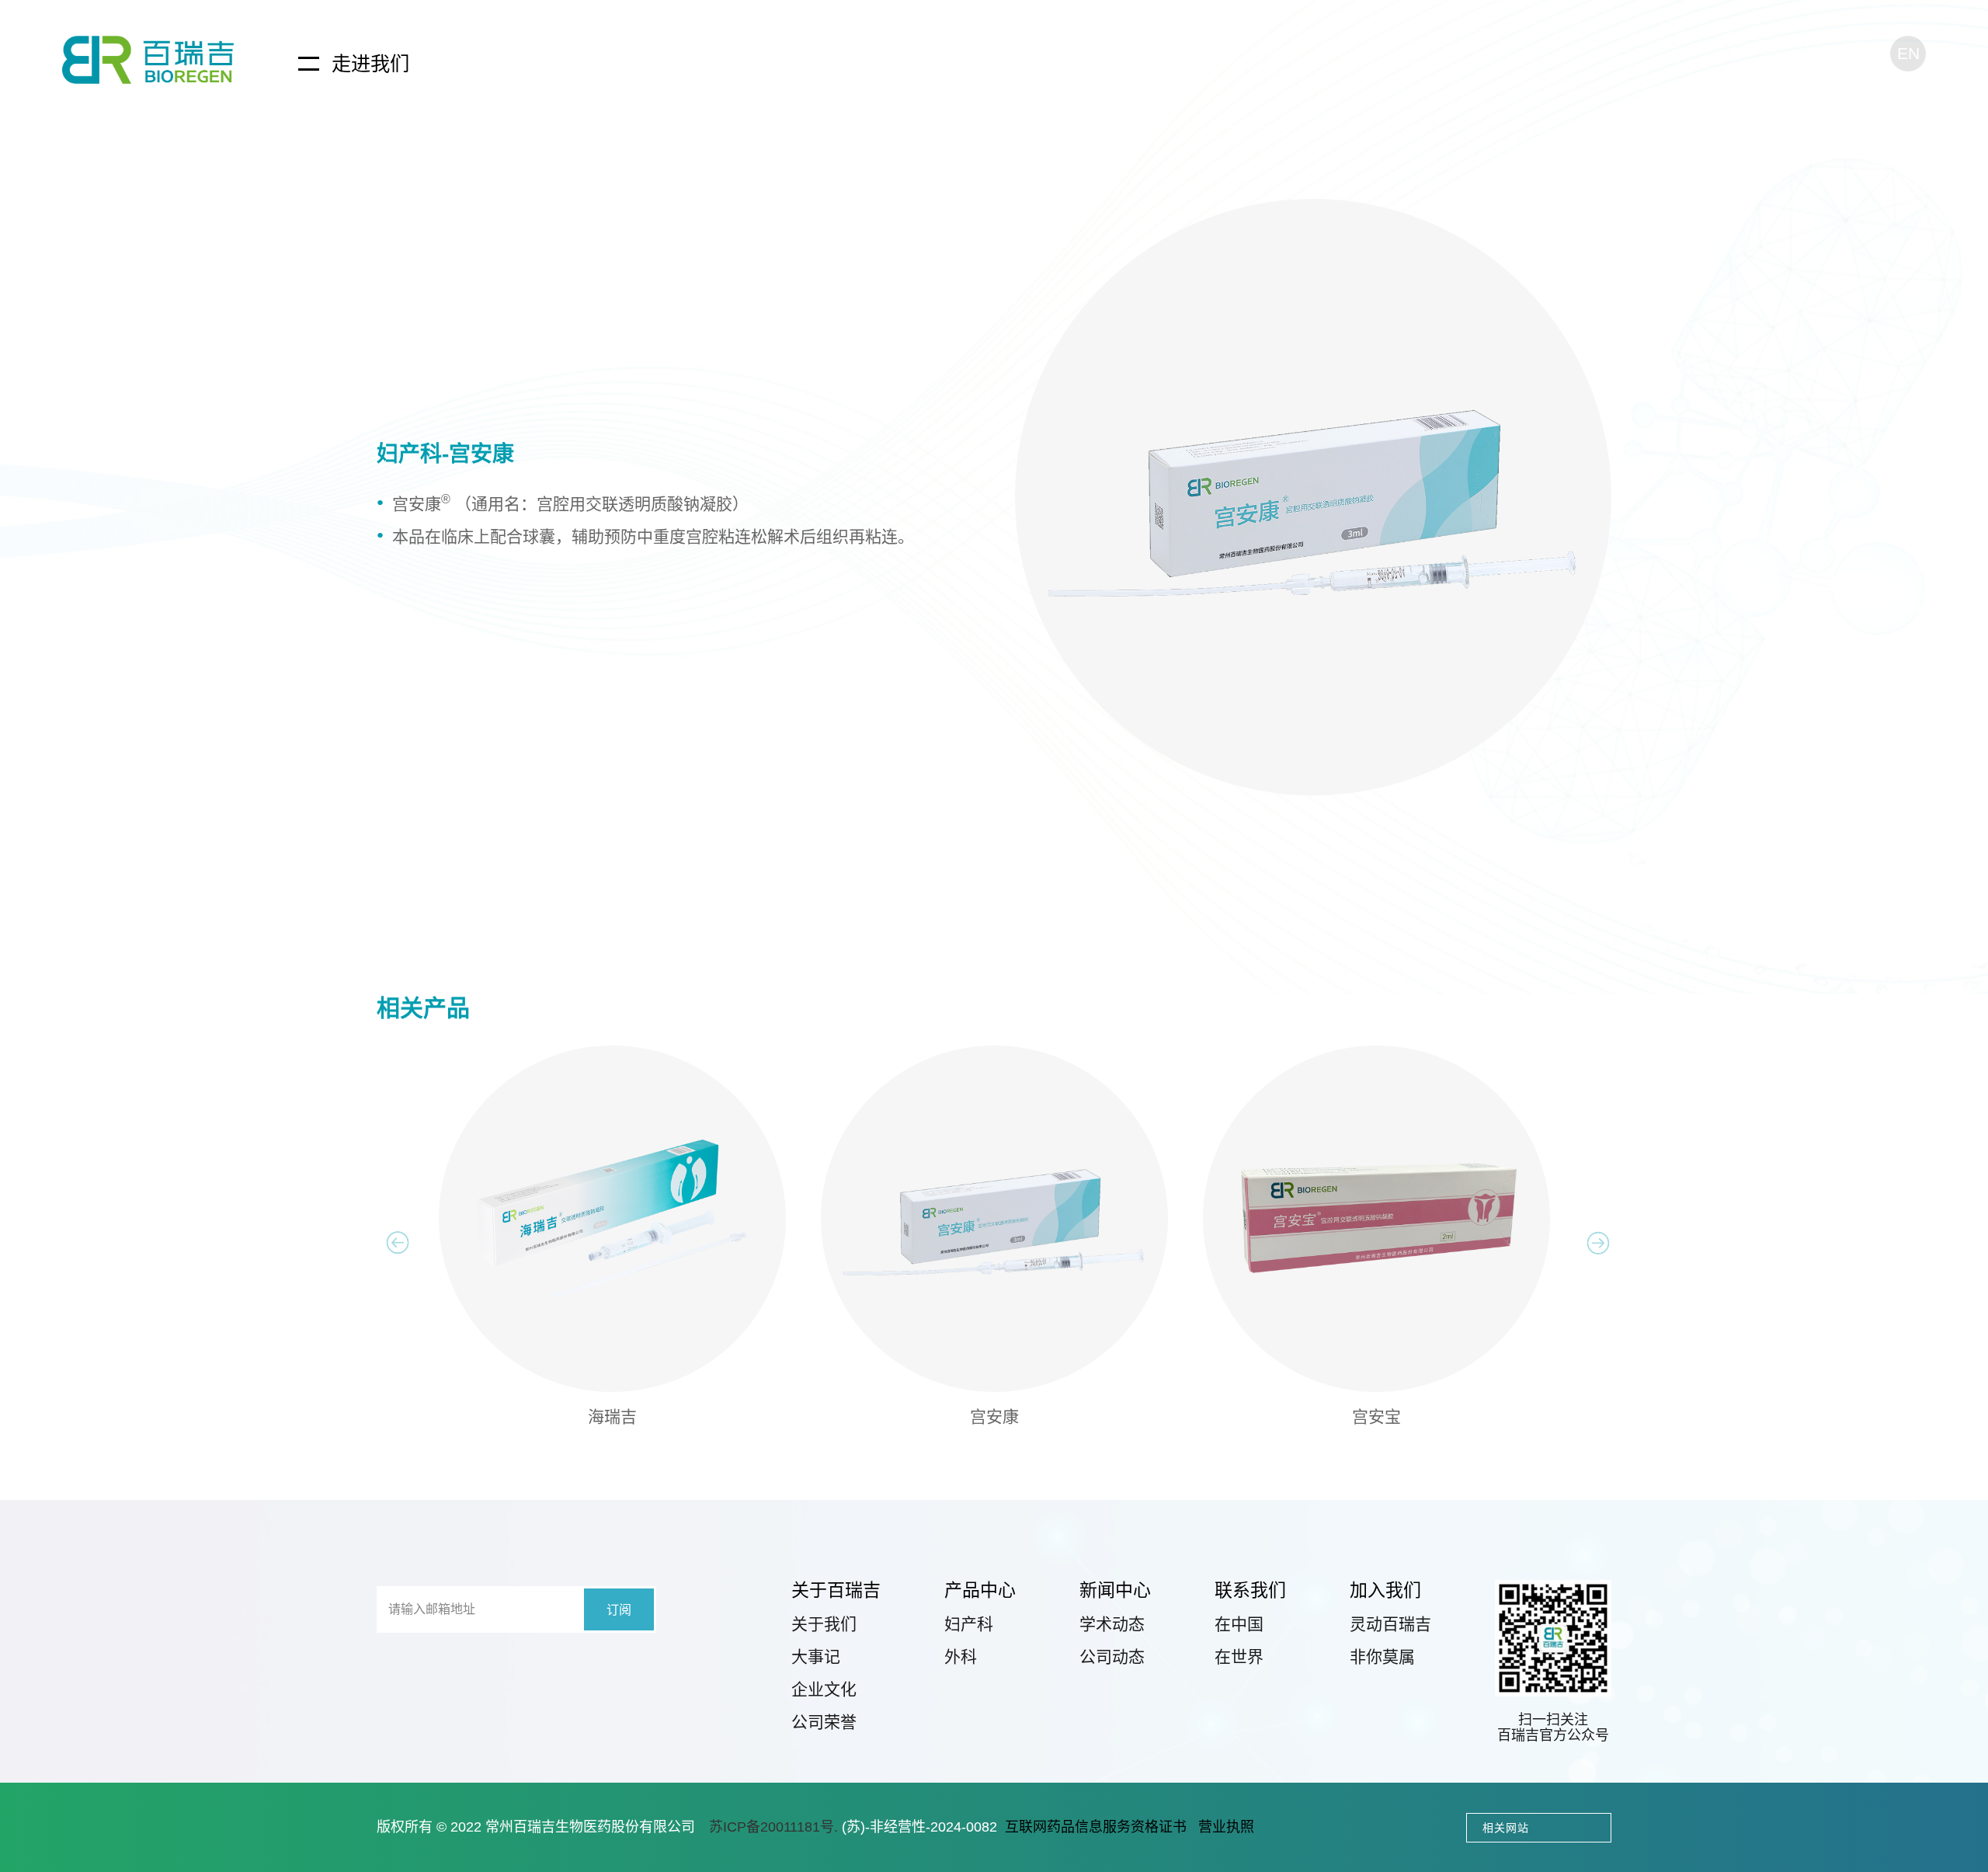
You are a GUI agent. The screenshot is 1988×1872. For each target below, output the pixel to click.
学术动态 (1112, 1624)
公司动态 (1112, 1656)
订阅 (619, 1610)
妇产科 (969, 1624)
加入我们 (1385, 1590)
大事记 (816, 1656)
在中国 (1239, 1624)
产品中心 (980, 1590)
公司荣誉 (824, 1722)
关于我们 (824, 1624)
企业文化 (824, 1689)
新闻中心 (1115, 1590)
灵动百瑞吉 (1390, 1624)
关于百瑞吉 (836, 1590)
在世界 (1239, 1656)
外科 (961, 1656)
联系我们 (1250, 1590)
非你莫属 (1382, 1656)
